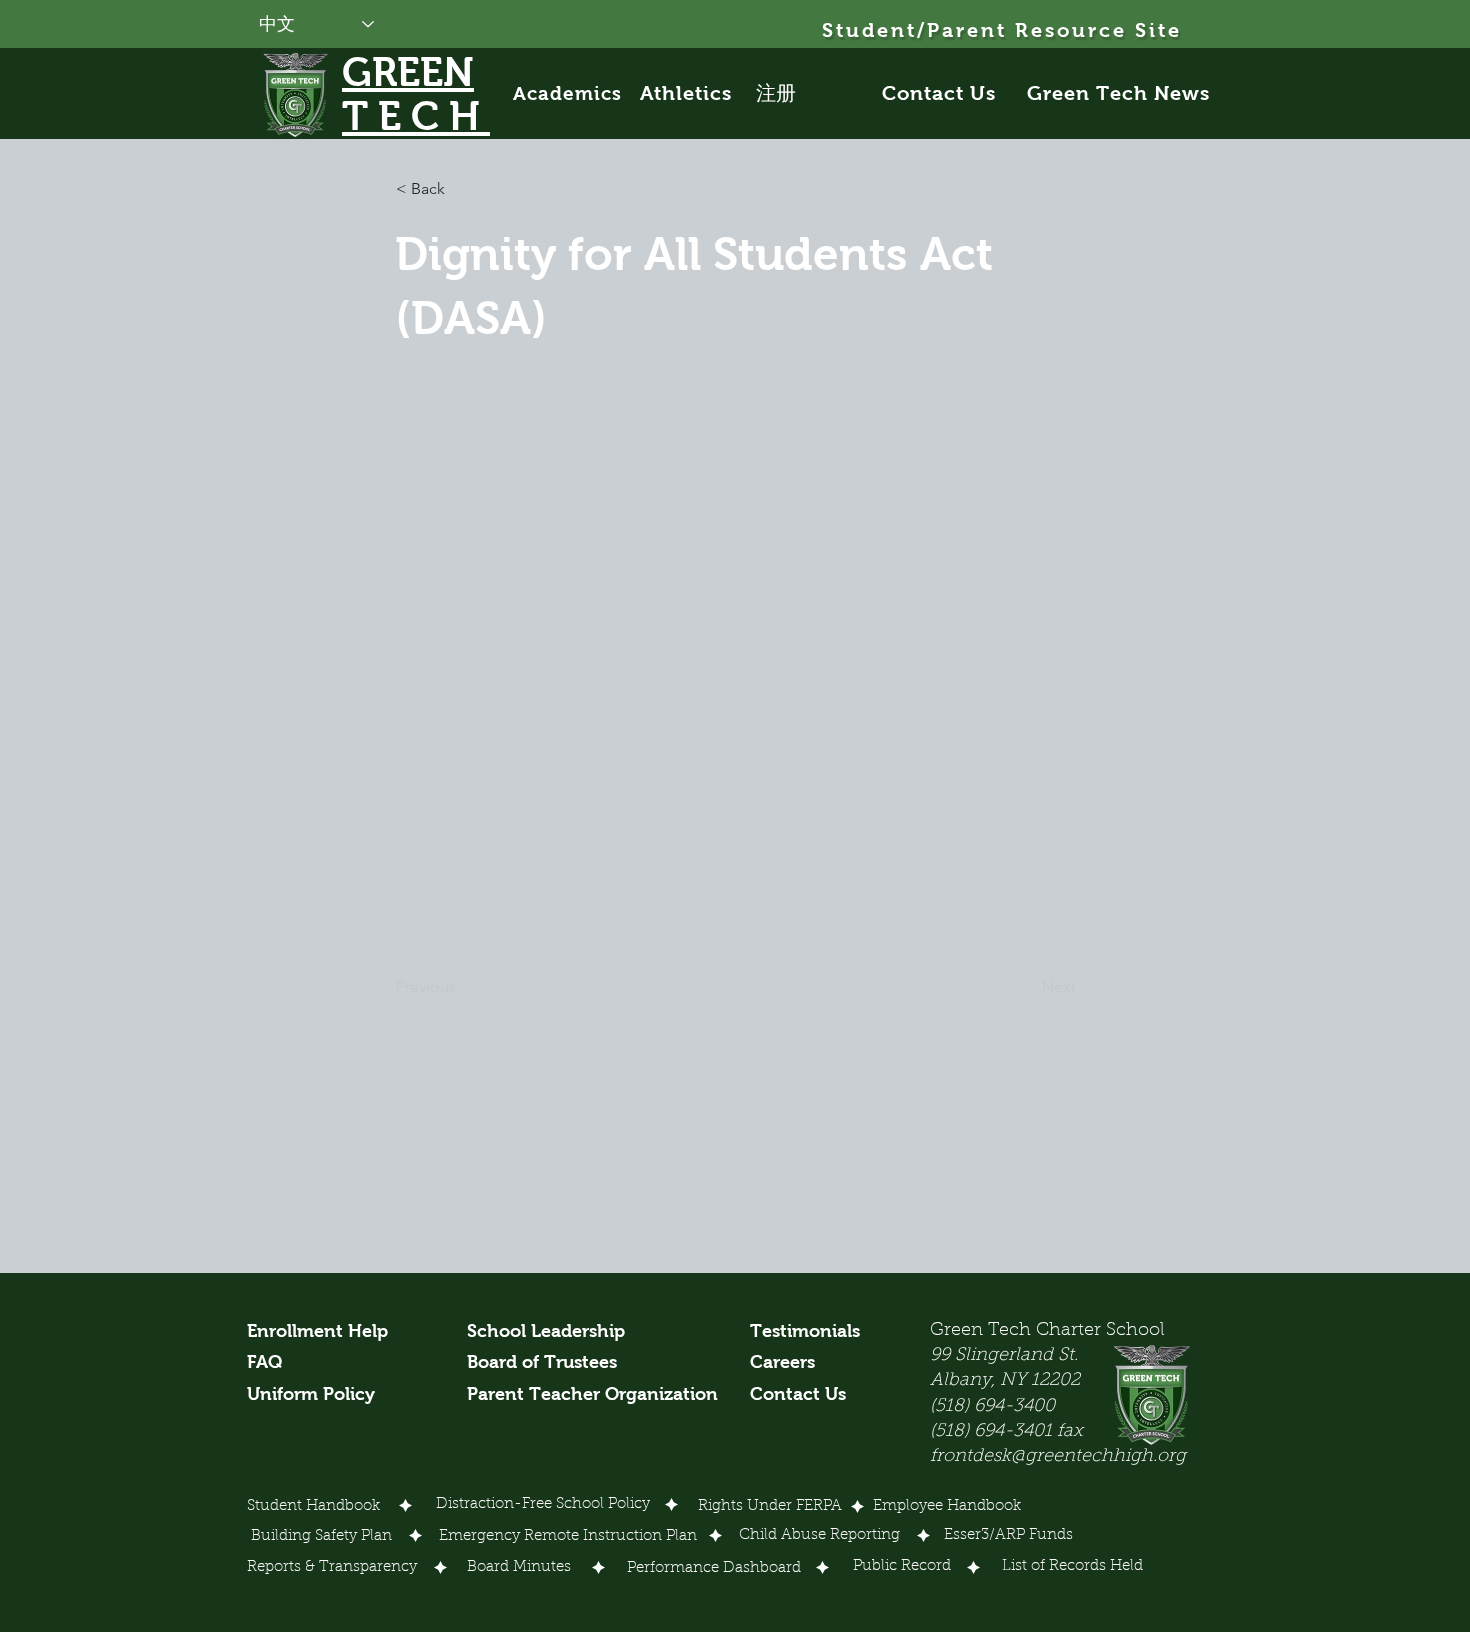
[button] (462, 189)
